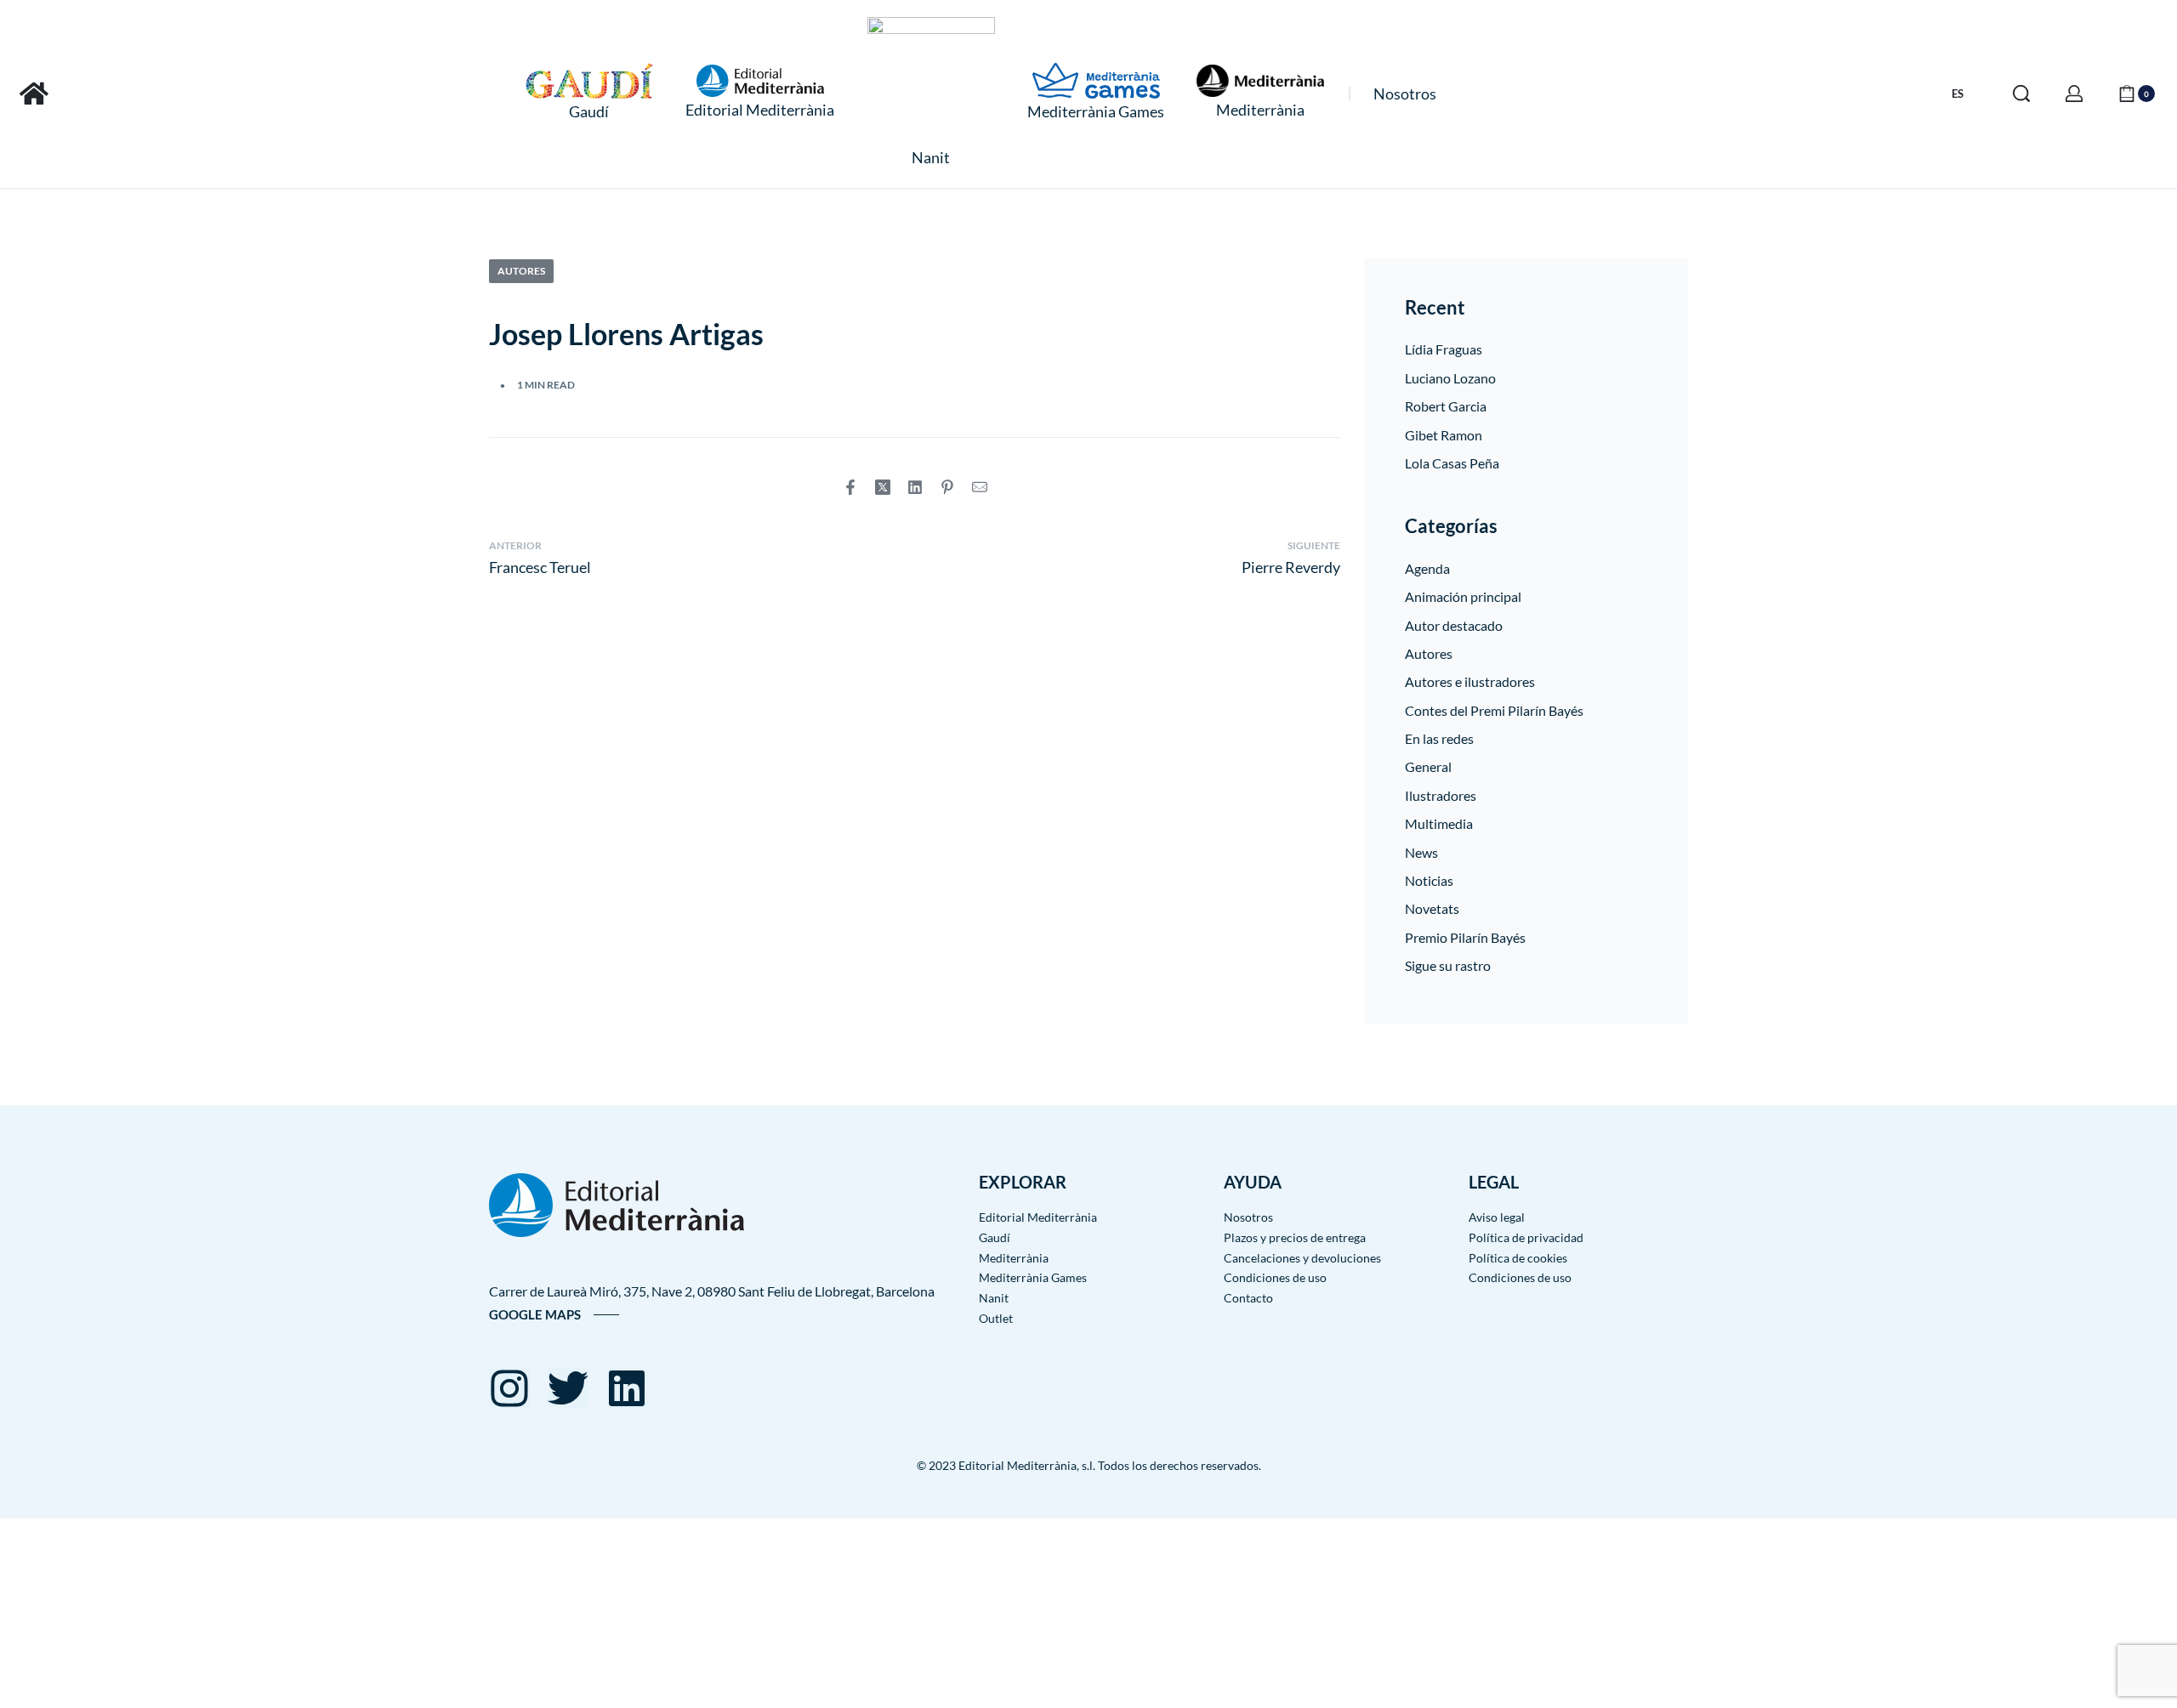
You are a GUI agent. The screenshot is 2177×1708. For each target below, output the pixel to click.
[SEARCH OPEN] (2021, 94)
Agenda (1427, 568)
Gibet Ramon (1444, 435)
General (1428, 766)
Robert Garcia (1446, 406)
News (1421, 852)
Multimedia (1439, 823)
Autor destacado (1454, 625)
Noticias (1429, 880)
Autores (521, 271)
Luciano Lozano (1450, 378)
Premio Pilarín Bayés (1465, 937)
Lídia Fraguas (1444, 349)
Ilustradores (1441, 795)
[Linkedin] (627, 1388)
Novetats (1432, 908)
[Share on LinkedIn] (915, 487)
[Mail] (980, 487)
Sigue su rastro (1448, 965)
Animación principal (1463, 596)
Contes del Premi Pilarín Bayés (1494, 710)
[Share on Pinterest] (947, 487)
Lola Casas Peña (1452, 463)
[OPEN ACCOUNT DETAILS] (2074, 94)
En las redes (1439, 738)
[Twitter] (568, 1388)
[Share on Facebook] (850, 487)
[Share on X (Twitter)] (883, 487)
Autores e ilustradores (1470, 681)
